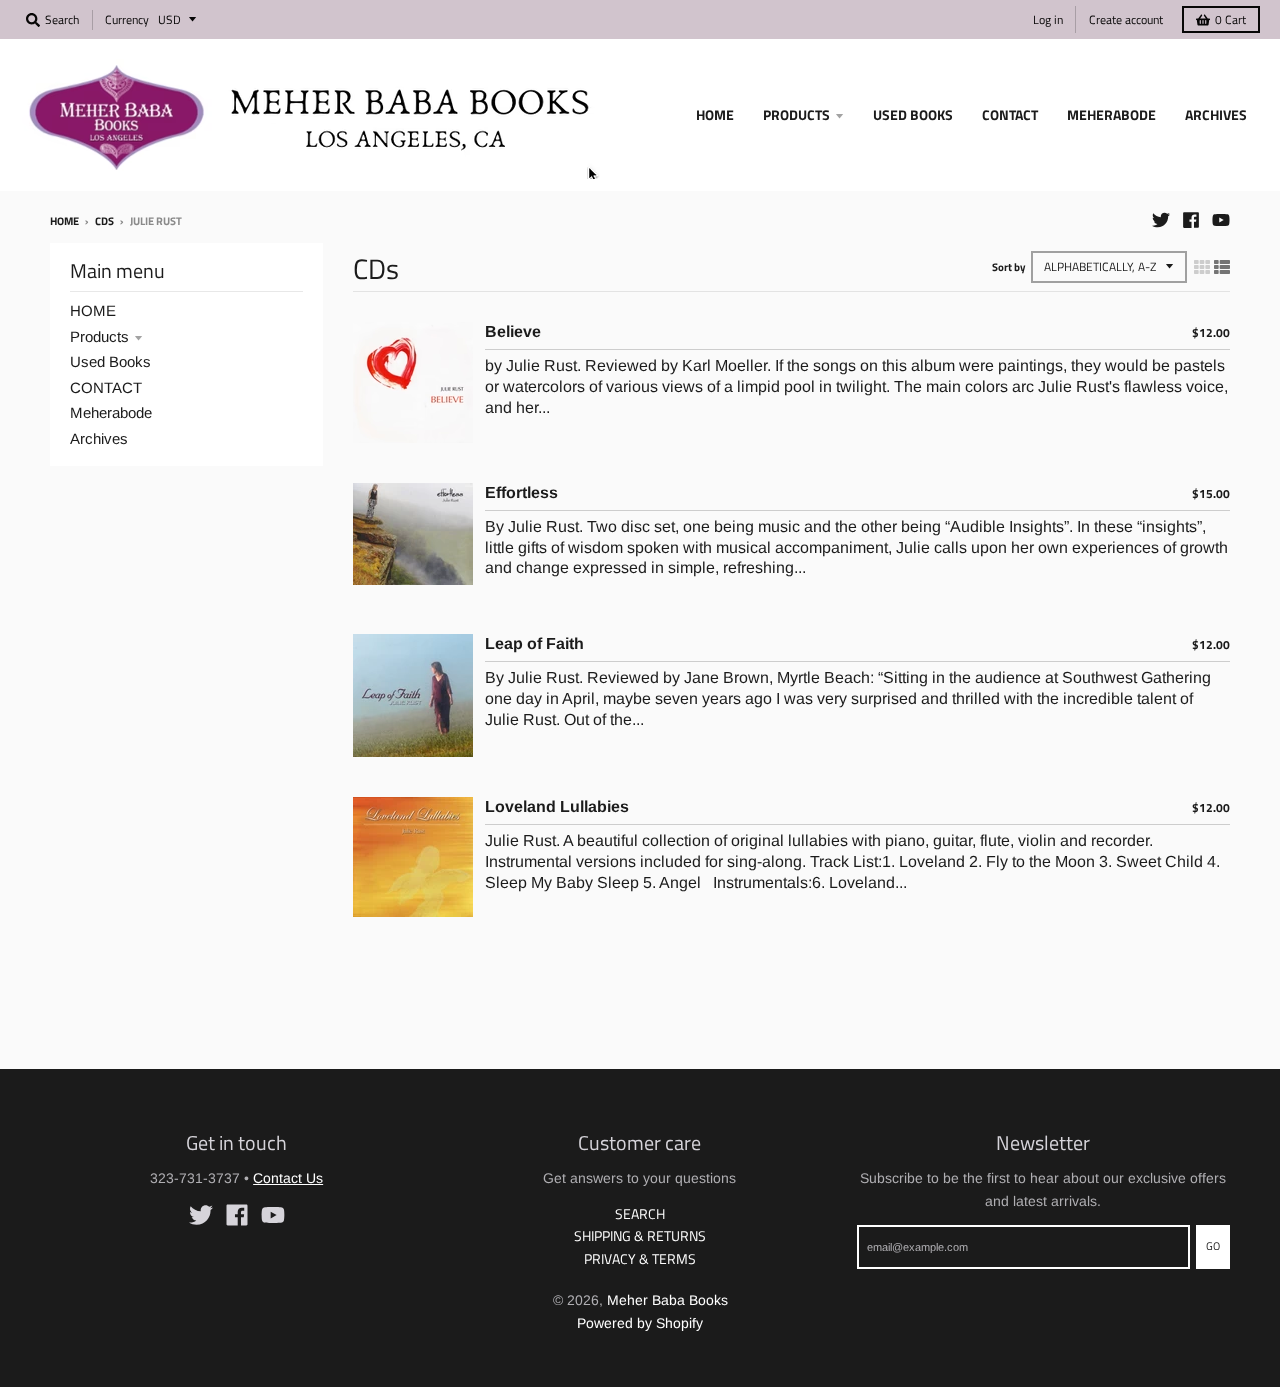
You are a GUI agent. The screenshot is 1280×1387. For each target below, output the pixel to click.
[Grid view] (1202, 267)
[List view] (1222, 267)
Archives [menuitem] (1216, 114)
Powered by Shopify (640, 1323)
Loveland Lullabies (557, 806)
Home (64, 221)
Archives (99, 438)
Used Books (110, 361)
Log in (1048, 19)
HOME (93, 310)
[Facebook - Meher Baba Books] (1191, 220)
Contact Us (288, 1178)
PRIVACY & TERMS (640, 1258)
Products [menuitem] (796, 114)
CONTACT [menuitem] (1010, 114)
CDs (104, 221)
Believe (513, 331)
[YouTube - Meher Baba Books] (1221, 220)
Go (1213, 1246)
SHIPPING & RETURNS (640, 1235)
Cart (1230, 19)
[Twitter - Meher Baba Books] (1161, 220)
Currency (127, 19)
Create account (1126, 19)
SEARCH (640, 1213)
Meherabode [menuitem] (1111, 114)
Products (99, 336)
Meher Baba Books (667, 1300)
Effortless (521, 492)
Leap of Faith (534, 643)
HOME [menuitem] (715, 114)
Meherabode (111, 412)
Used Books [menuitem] (913, 114)
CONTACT (106, 387)
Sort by (1009, 267)
